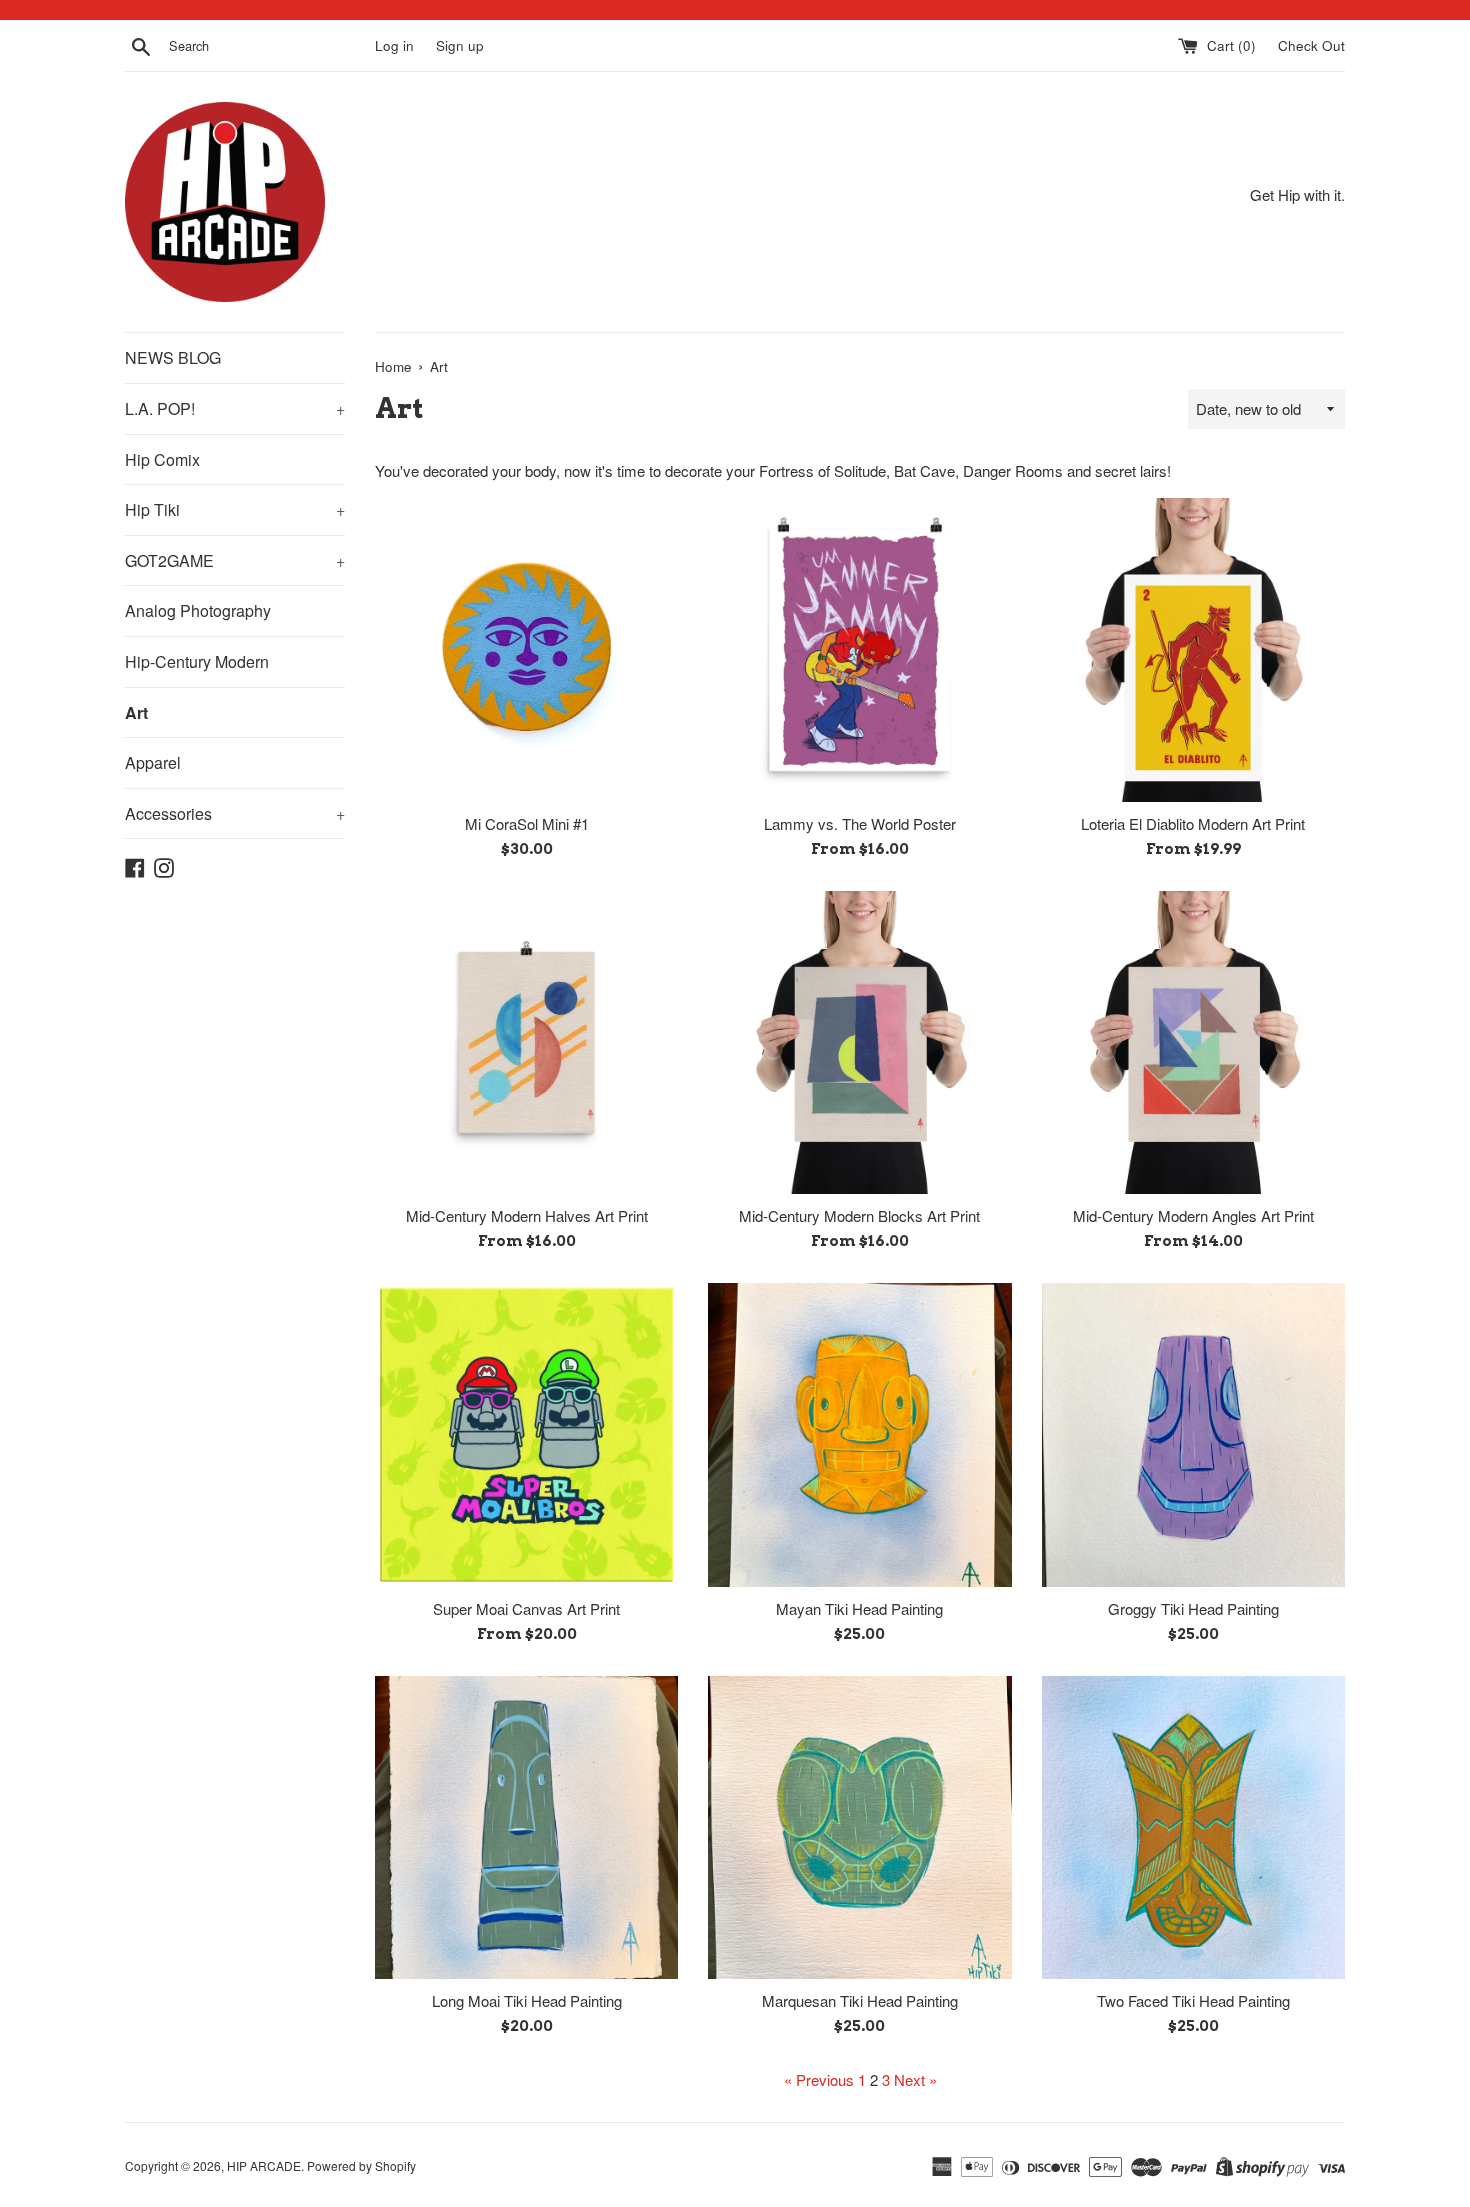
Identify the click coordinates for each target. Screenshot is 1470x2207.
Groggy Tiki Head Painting (1193, 1608)
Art (136, 712)
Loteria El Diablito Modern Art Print (1193, 823)
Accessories (235, 813)
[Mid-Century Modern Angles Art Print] (1193, 1042)
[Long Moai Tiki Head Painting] (526, 1827)
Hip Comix (162, 459)
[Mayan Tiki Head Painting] (859, 1434)
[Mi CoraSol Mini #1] (526, 649)
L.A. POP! (235, 408)
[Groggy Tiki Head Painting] (1193, 1434)
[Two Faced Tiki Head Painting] (1193, 1827)
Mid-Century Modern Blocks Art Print (859, 1215)
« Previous (819, 2079)
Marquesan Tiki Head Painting (860, 2000)
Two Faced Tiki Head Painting (1193, 2000)
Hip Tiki (235, 509)
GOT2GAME (235, 560)
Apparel (153, 762)
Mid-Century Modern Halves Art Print (527, 1215)
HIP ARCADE (264, 2165)
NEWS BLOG (173, 357)
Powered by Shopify (361, 2165)
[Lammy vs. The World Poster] (859, 649)
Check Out (1311, 45)
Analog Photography (198, 610)
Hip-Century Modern (197, 661)
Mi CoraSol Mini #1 (527, 823)
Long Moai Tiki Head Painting (527, 2000)
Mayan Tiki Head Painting (859, 1608)
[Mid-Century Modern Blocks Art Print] (859, 1042)
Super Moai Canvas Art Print (526, 1608)
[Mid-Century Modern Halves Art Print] (526, 1042)
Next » (915, 2079)
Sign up (460, 45)
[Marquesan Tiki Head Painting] (859, 1827)
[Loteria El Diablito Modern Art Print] (1193, 649)
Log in (394, 45)
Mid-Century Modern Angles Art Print (1193, 1215)
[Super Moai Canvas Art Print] (526, 1434)
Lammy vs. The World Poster (860, 823)
